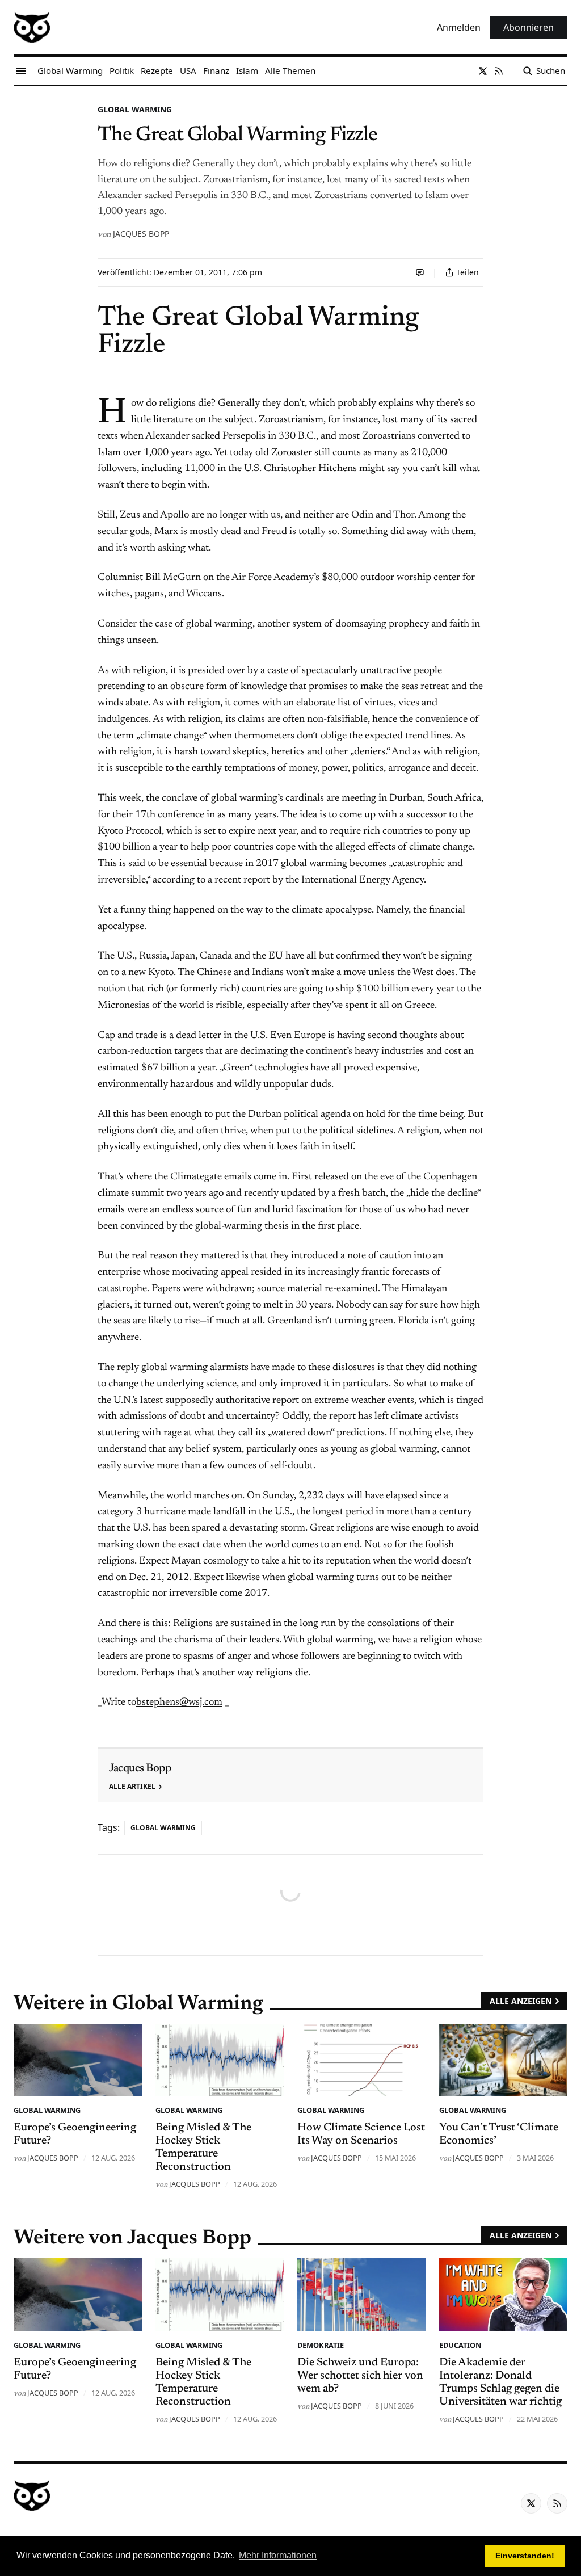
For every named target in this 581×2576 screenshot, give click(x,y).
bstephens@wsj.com (179, 1703)
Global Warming (135, 109)
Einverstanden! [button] (525, 2556)
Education (460, 2345)
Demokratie (321, 2345)
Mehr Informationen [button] (278, 2555)
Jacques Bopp (141, 234)
